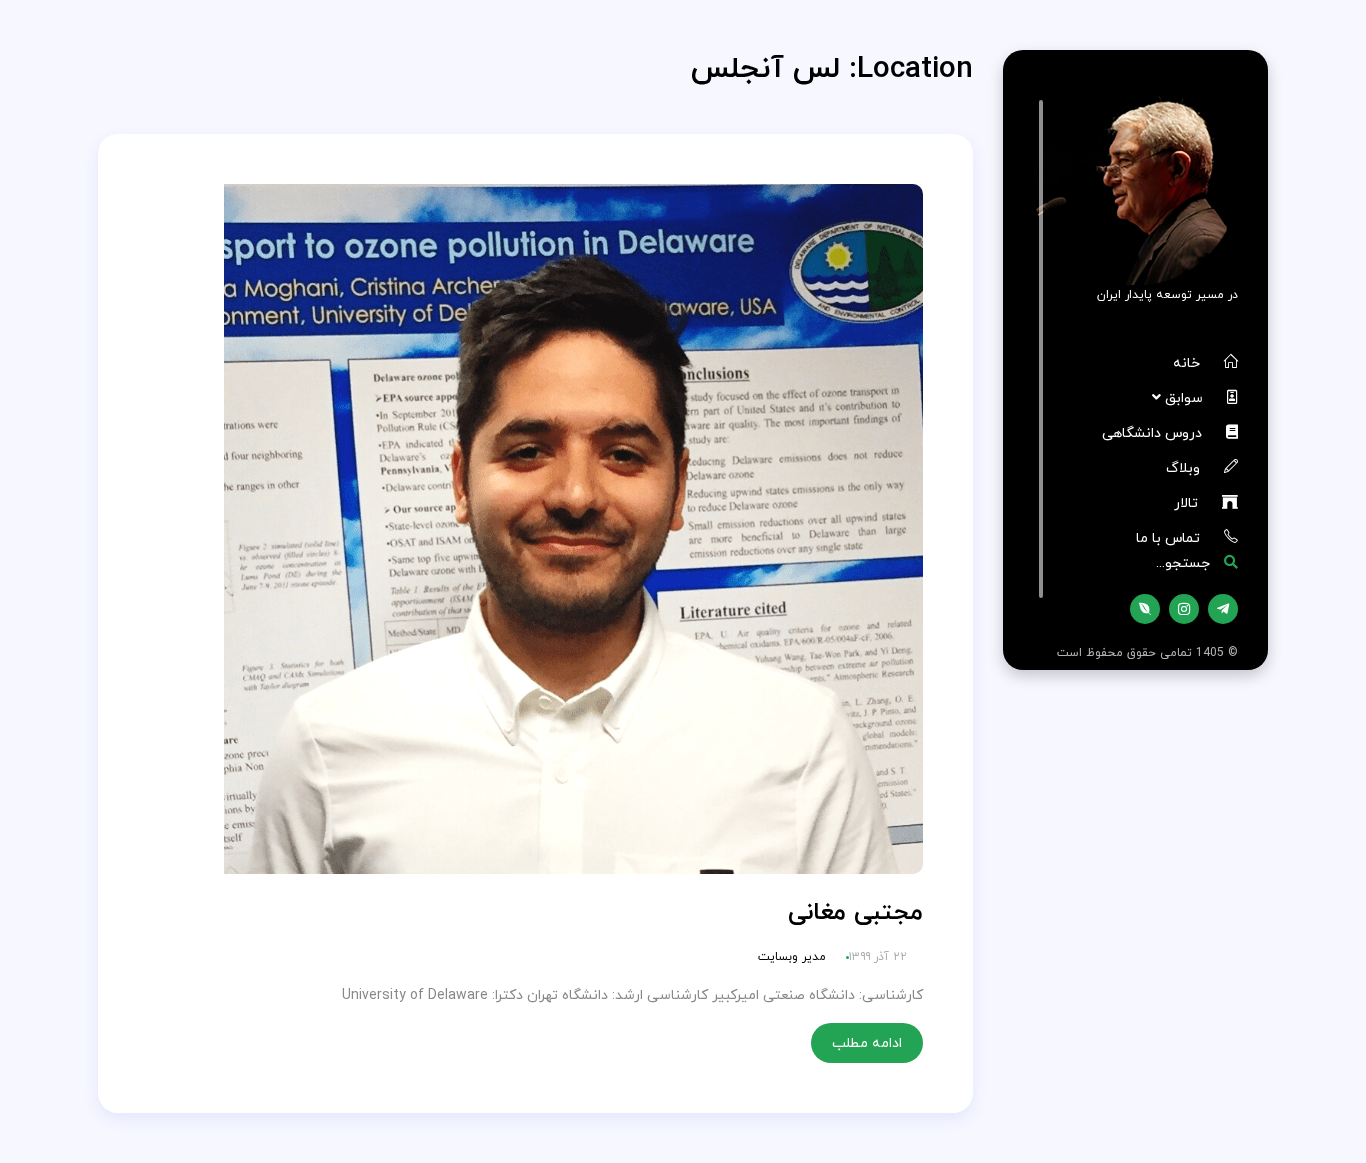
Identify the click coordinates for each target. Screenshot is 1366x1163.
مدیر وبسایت (792, 956)
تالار (1188, 502)
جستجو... (1185, 562)
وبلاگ (1185, 467)
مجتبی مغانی (855, 911)
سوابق (1186, 397)
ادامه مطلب (867, 1042)
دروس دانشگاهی (1154, 432)
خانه (1188, 362)
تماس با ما (1170, 537)
